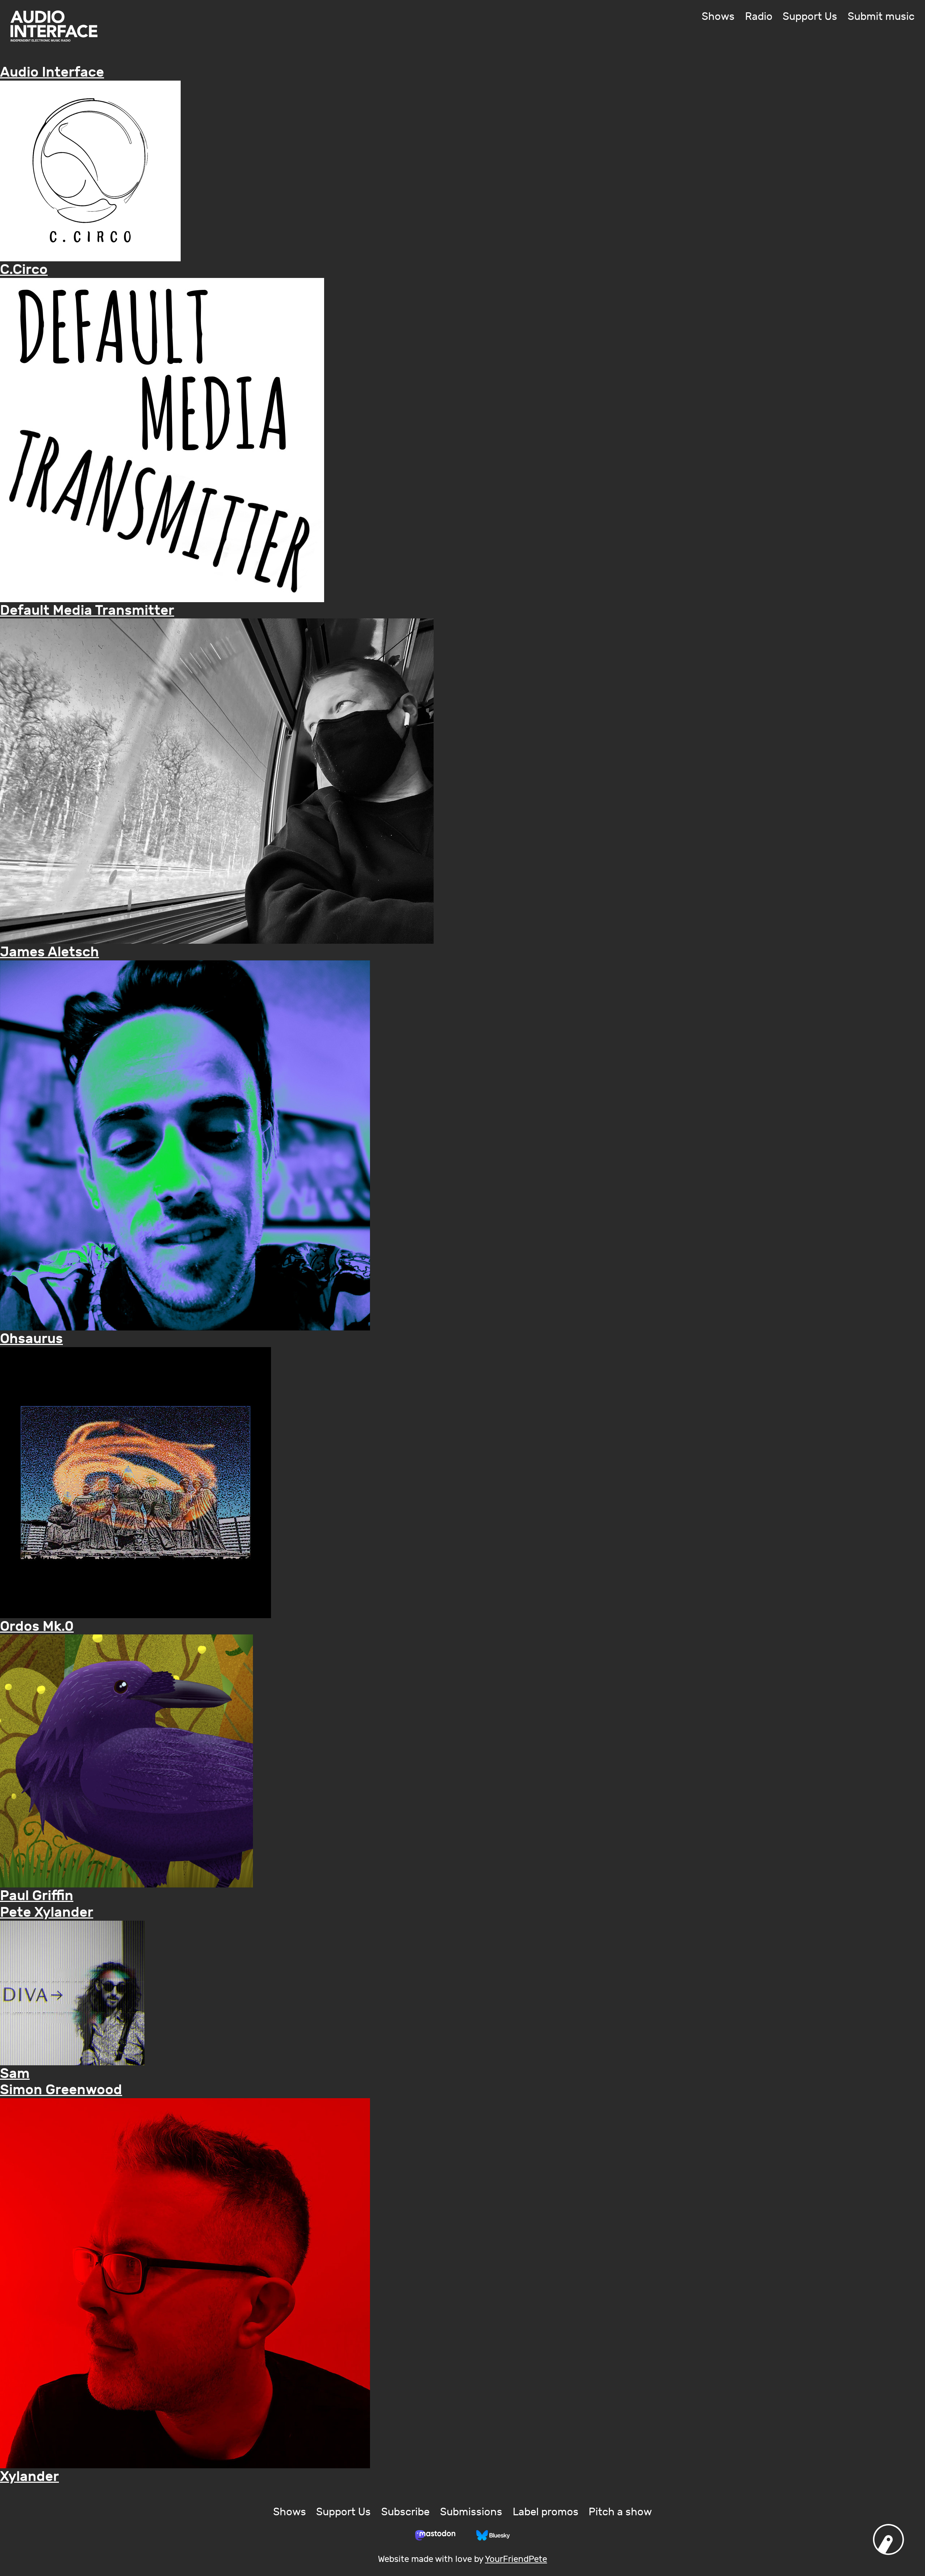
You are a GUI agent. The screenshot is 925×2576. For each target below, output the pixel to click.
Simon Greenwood (61, 2090)
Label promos (546, 2512)
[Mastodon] (435, 2535)
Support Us (810, 17)
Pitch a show (620, 2512)
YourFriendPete (516, 2559)
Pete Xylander (47, 1912)
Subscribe (405, 2512)
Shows (718, 17)
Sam (15, 2073)
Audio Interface (52, 72)
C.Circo (24, 269)
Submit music (881, 17)
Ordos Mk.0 (37, 1626)
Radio (759, 17)
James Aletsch (50, 952)
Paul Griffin (37, 1896)
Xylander (29, 2476)
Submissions (471, 2512)
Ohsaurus (31, 1339)
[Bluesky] (493, 2535)
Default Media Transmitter (87, 610)
